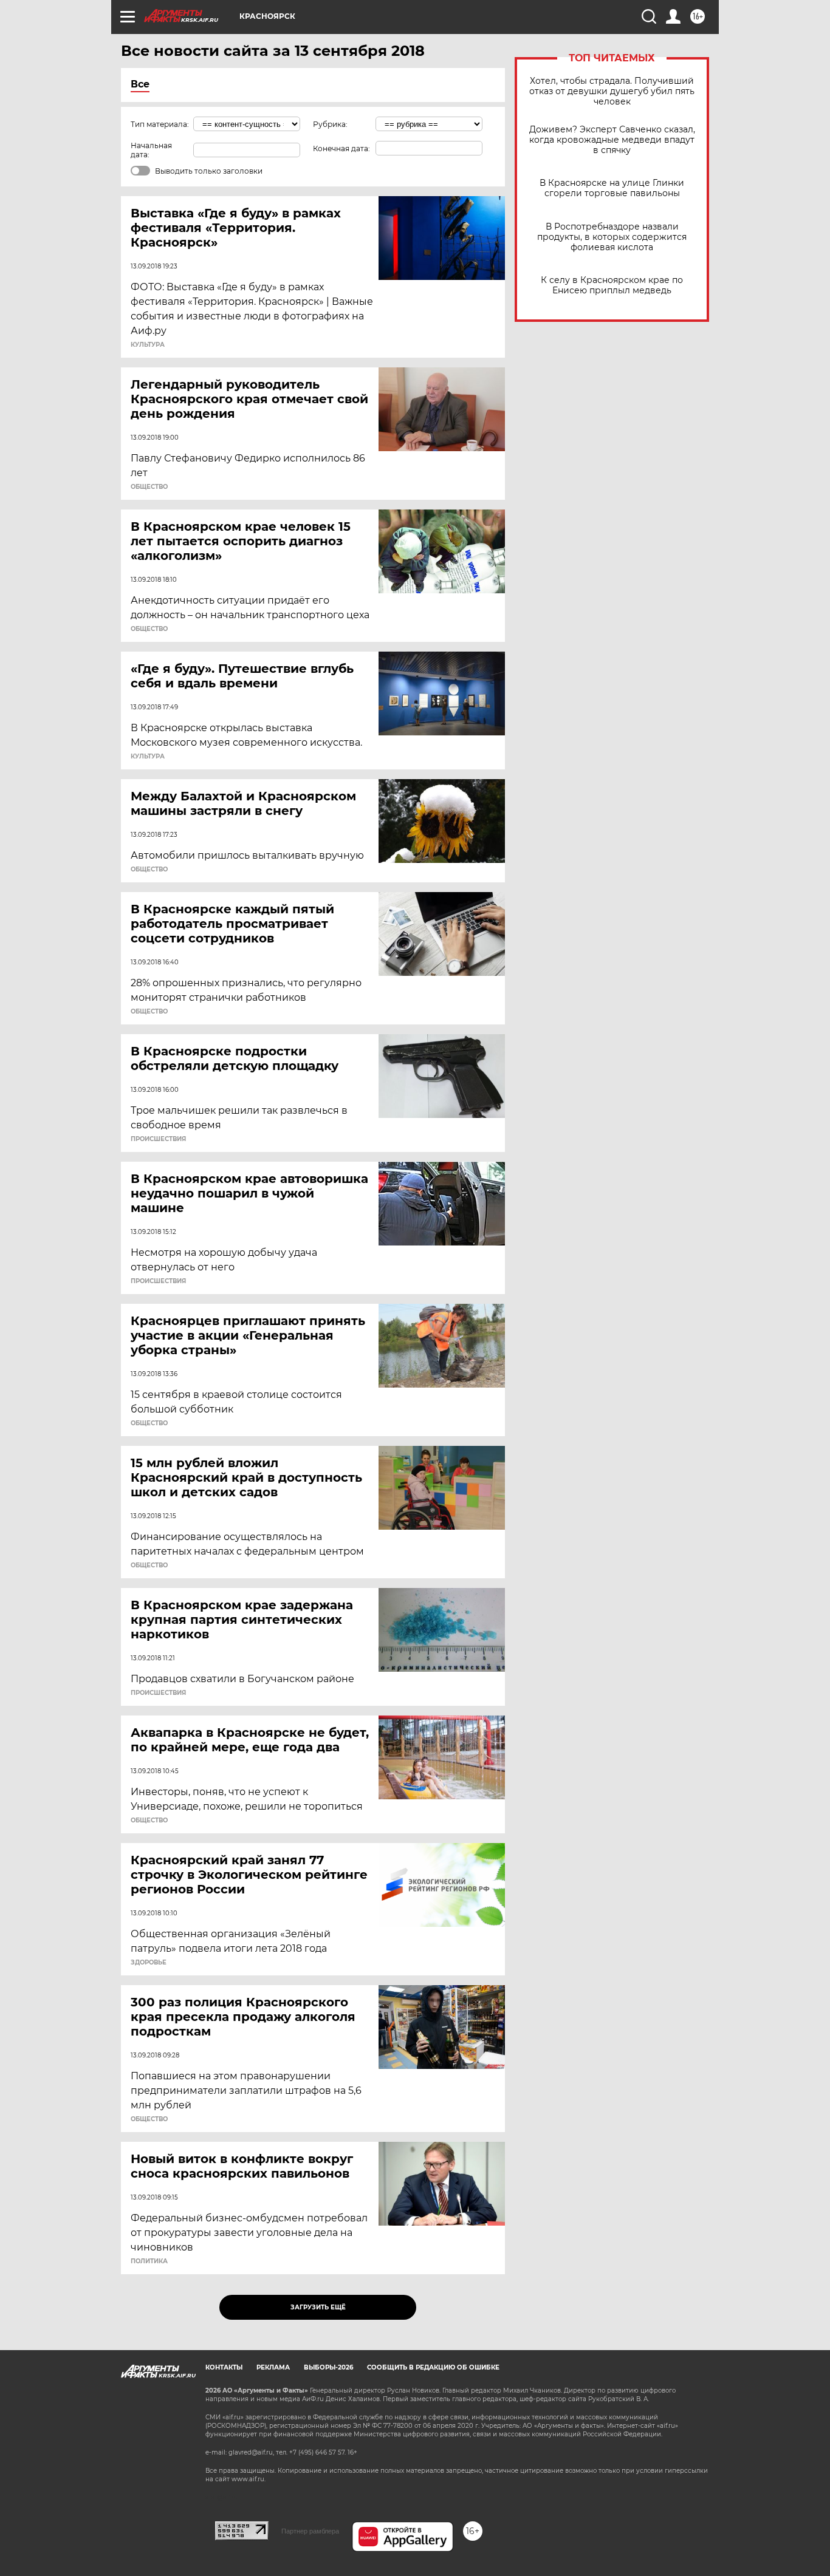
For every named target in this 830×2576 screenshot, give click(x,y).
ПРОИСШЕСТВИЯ (158, 1139)
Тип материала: (160, 124)
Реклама (273, 2367)
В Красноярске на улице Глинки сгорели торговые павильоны (612, 188)
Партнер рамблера (310, 2531)
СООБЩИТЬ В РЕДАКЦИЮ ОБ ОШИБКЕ (433, 2367)
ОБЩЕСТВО (149, 487)
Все (140, 84)
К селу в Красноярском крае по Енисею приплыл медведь (612, 285)
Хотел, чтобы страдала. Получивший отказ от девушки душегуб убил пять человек (612, 91)
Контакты (224, 2367)
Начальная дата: (151, 150)
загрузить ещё (318, 2307)
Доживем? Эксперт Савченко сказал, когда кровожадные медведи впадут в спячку (612, 140)
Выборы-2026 (328, 2367)
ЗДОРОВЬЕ (149, 1963)
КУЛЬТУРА (148, 345)
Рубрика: (330, 124)
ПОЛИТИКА (149, 2261)
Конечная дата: (341, 148)
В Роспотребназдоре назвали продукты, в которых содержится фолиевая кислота (612, 237)
